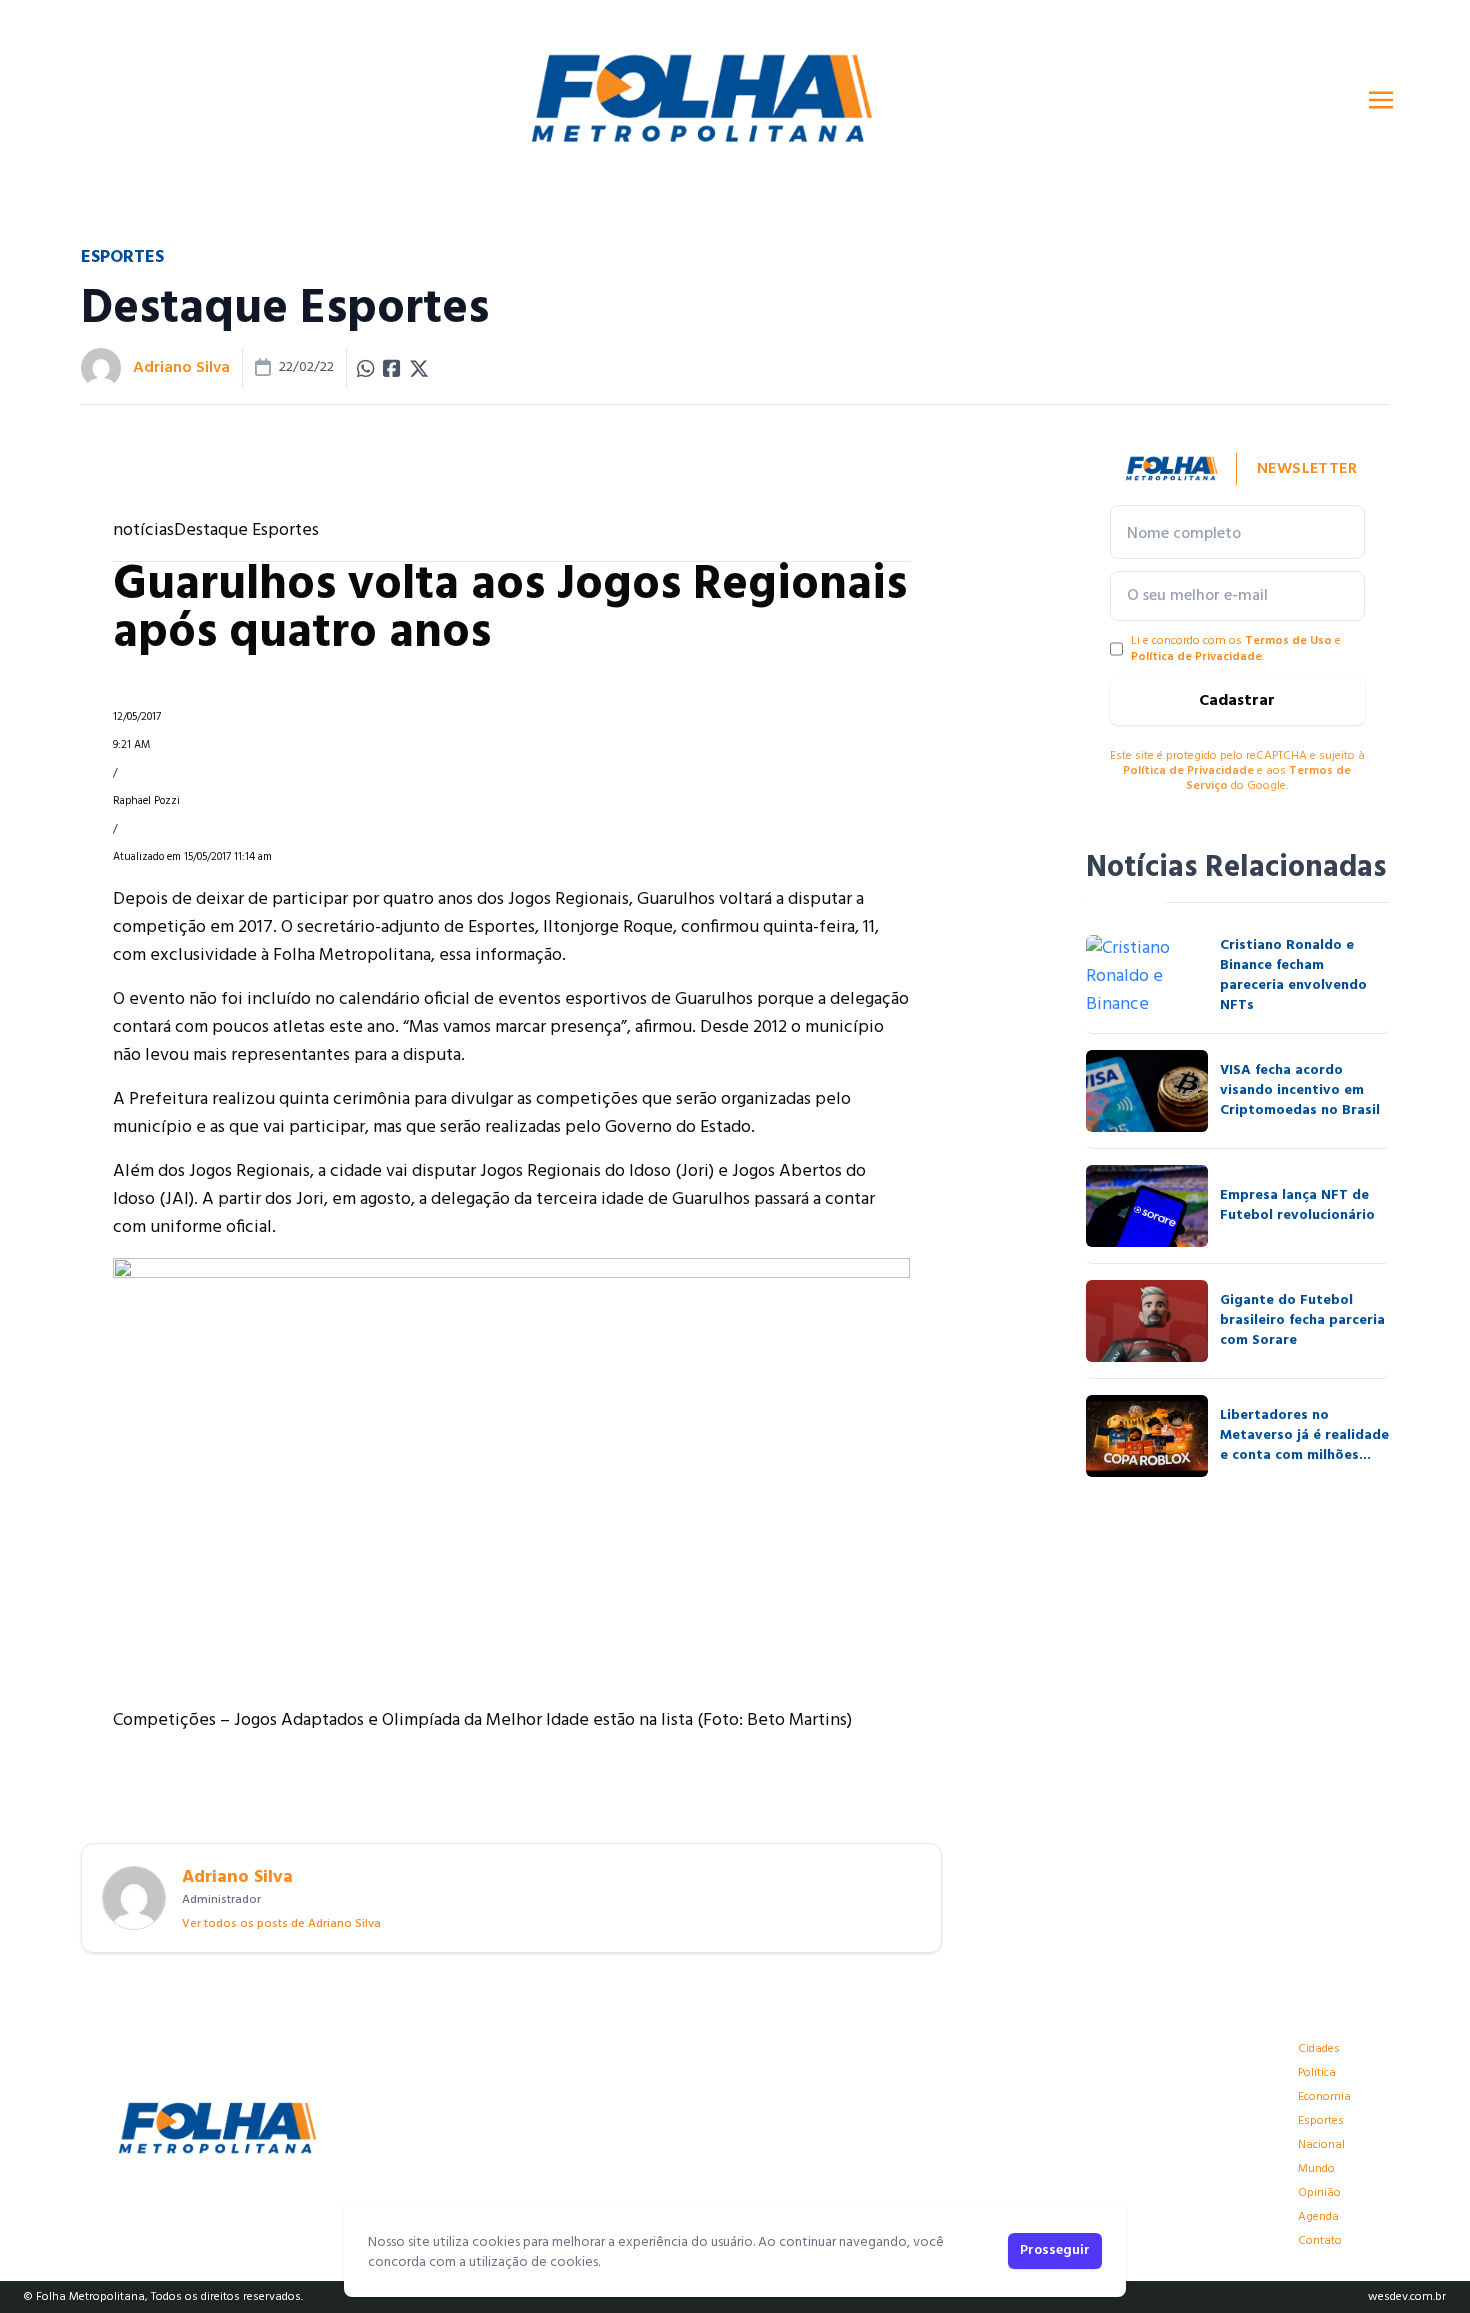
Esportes (1321, 2121)
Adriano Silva (181, 368)
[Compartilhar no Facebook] (392, 368)
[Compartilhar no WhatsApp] (366, 368)
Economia (1324, 2097)
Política (1317, 2073)
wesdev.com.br (1407, 2297)
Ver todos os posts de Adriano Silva (281, 1924)
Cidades (1319, 2049)
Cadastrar (1237, 701)
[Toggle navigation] (1381, 100)
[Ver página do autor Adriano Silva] (101, 368)
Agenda (1318, 2217)
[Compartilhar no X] (419, 368)
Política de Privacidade (1196, 657)
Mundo (1316, 2169)
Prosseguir (1055, 2250)
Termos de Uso (1288, 641)
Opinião (1319, 2193)
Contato (1320, 2241)
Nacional (1321, 2145)
